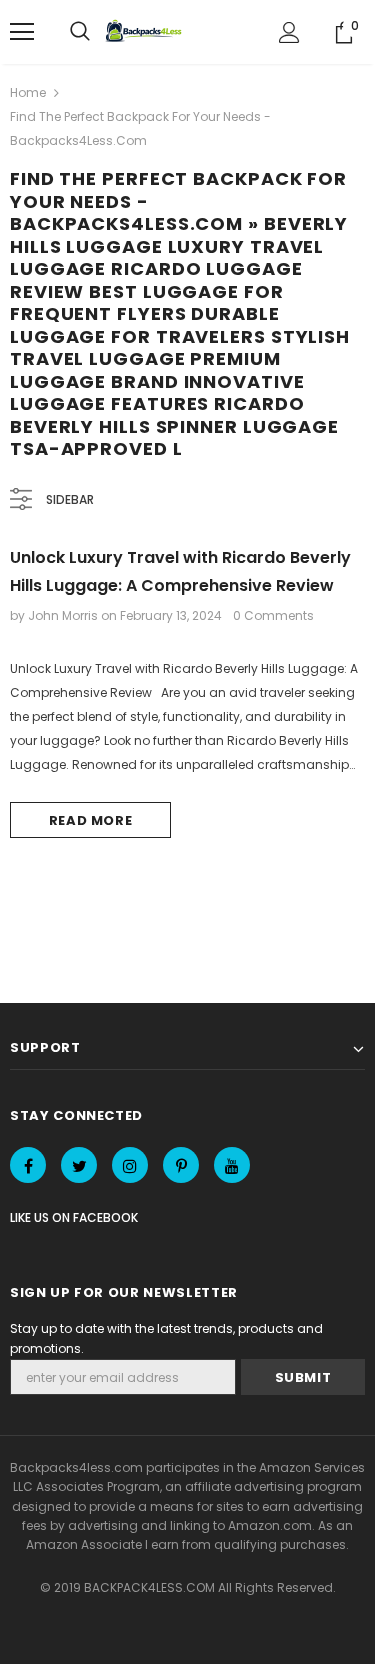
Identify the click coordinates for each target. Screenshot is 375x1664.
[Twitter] (79, 1165)
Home (28, 92)
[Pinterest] (181, 1165)
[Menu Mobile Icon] (22, 32)
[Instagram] (130, 1165)
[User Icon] (289, 32)
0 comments (273, 615)
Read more (91, 820)
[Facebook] (28, 1165)
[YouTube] (232, 1165)
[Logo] (146, 32)
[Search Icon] (80, 32)
